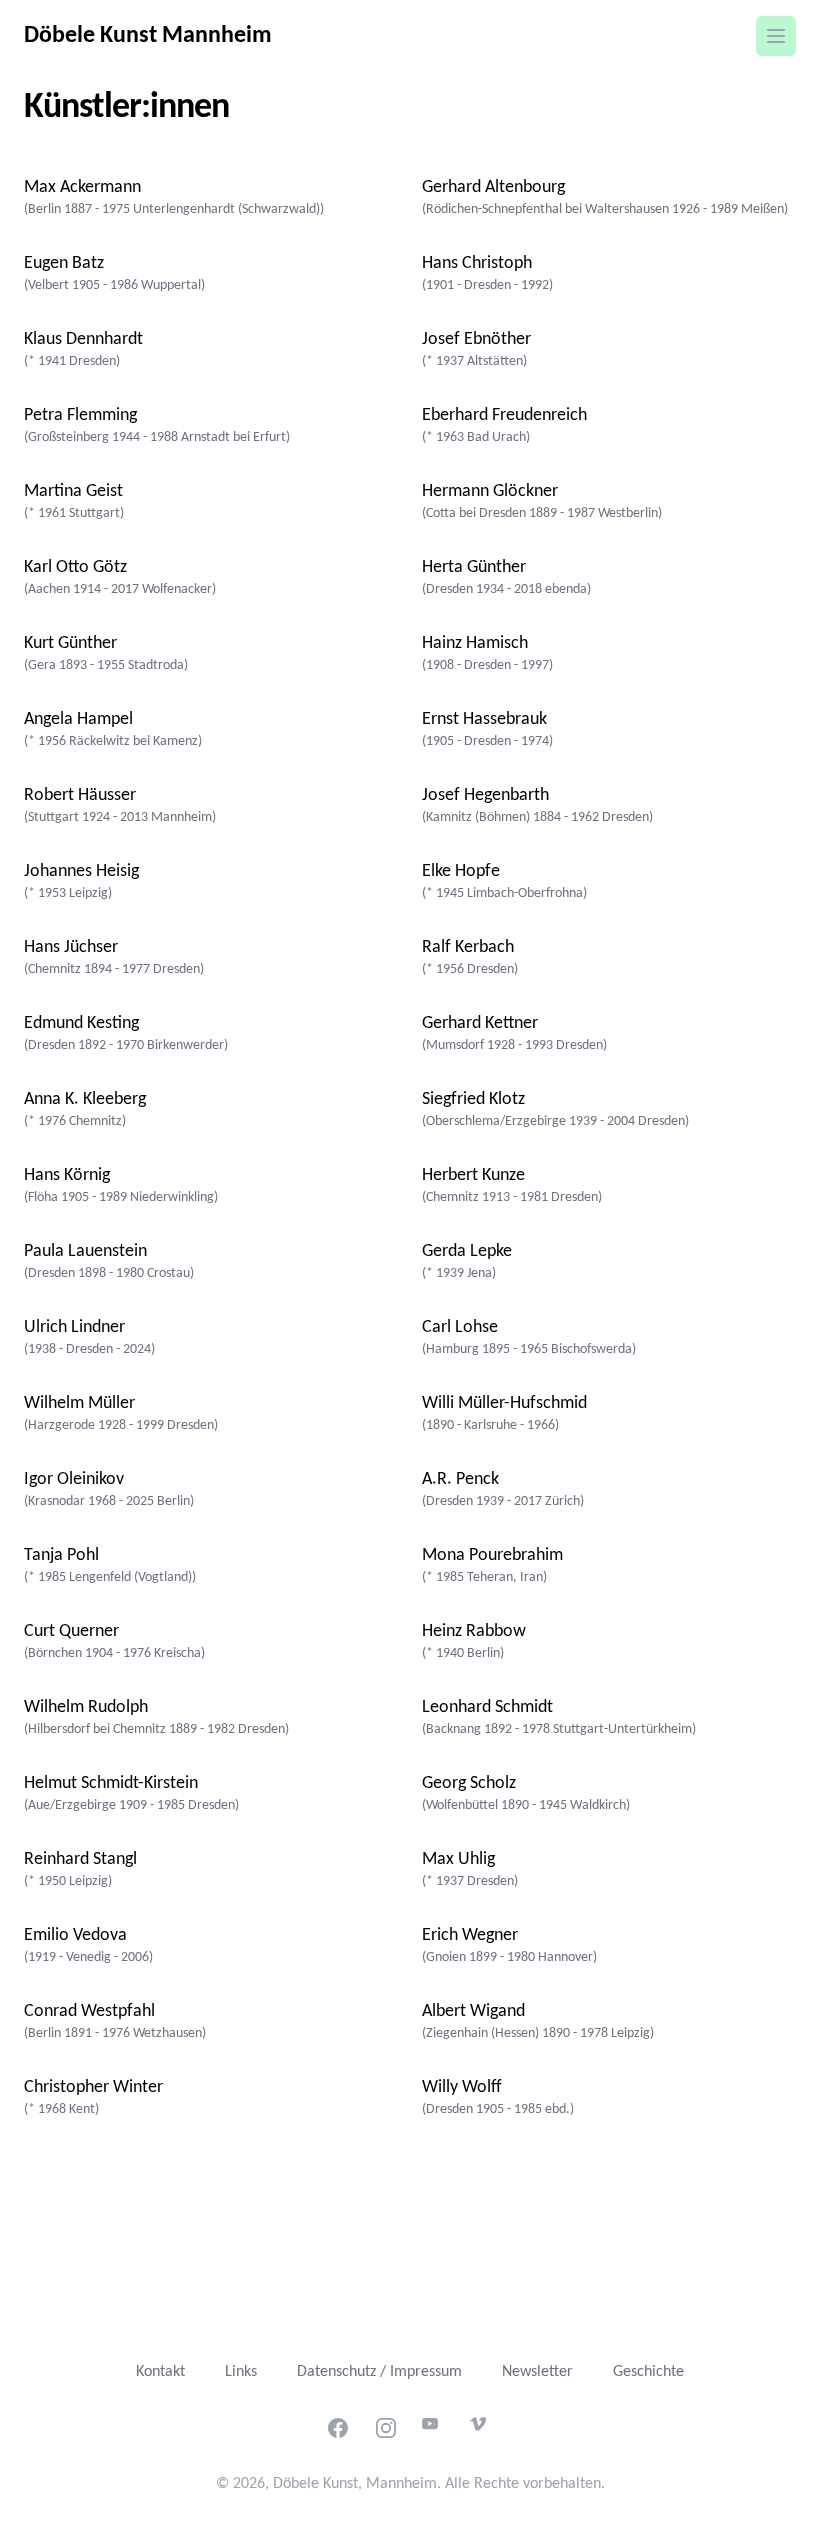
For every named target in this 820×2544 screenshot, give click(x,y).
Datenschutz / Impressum (379, 2372)
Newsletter (537, 2372)
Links (241, 2372)
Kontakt (160, 2372)
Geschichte (648, 2372)
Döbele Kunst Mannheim (148, 36)
